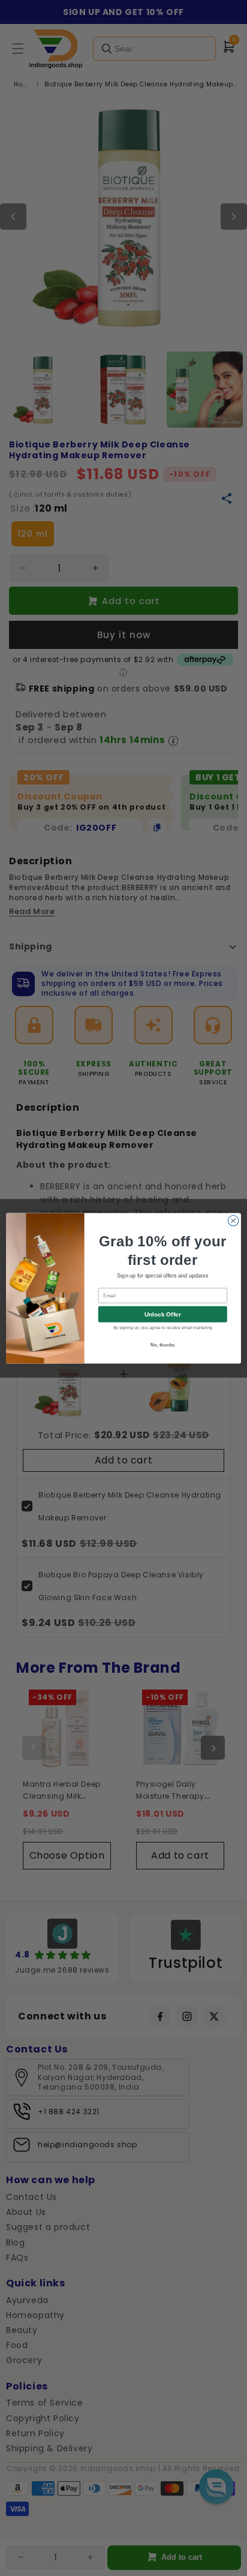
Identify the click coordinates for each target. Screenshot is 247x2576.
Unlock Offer (163, 1314)
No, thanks (163, 1344)
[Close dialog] (233, 1221)
